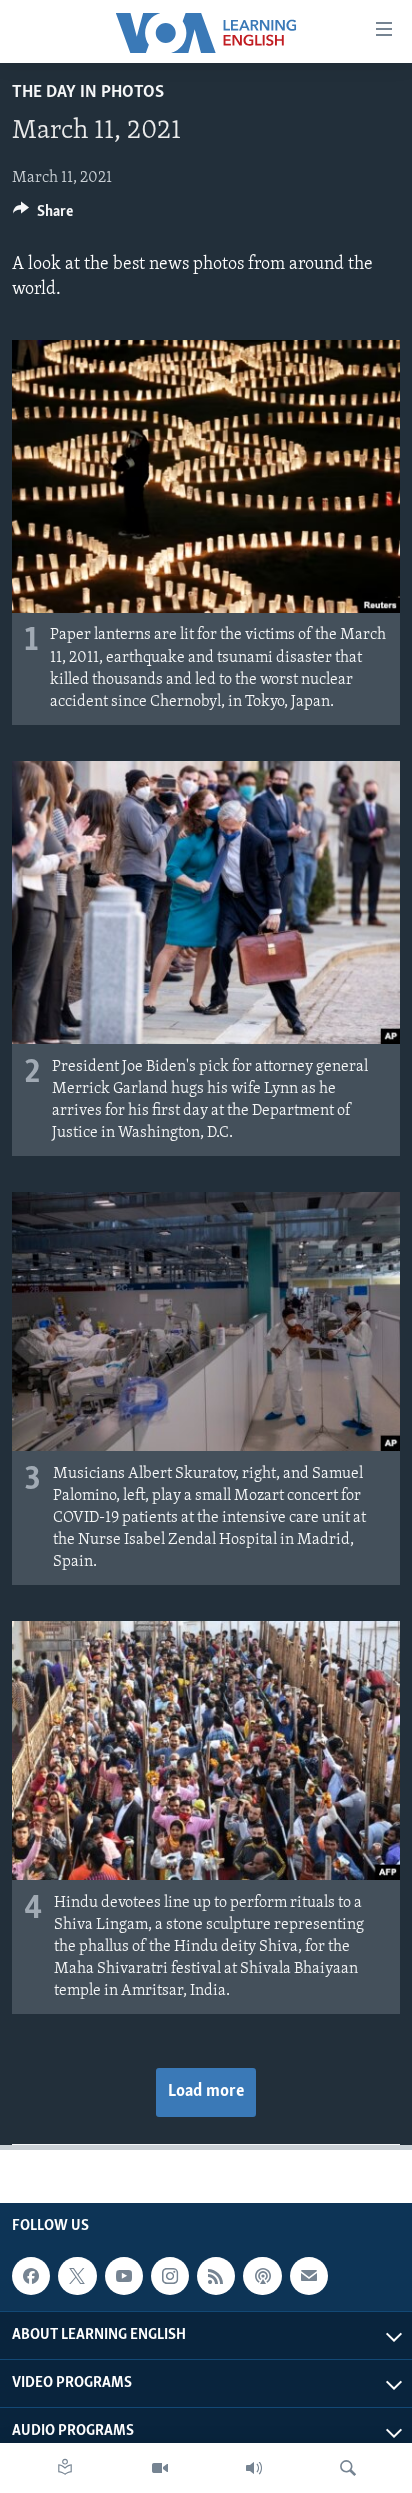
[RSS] (216, 2276)
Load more (206, 2092)
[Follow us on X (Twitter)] (77, 2276)
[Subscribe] (309, 2276)
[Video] (160, 2468)
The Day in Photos (88, 93)
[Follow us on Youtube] (124, 2276)
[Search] (348, 2468)
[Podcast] (262, 2276)
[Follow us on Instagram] (170, 2276)
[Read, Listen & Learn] (65, 2468)
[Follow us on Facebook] (31, 2276)
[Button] (43, 216)
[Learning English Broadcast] (254, 2468)
